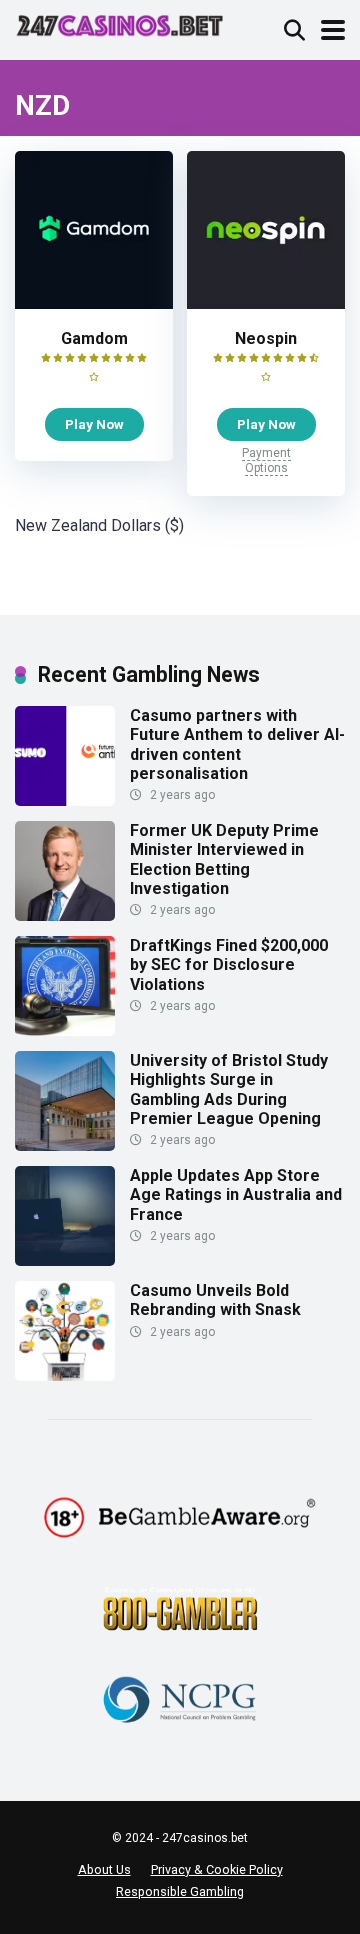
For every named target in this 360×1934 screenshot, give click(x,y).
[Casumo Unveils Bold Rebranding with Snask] (65, 1375)
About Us (104, 1869)
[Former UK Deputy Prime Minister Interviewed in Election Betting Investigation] (65, 915)
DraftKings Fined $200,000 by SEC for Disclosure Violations (229, 964)
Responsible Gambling (180, 1891)
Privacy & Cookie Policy (217, 1869)
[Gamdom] (94, 303)
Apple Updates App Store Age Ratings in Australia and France (236, 1194)
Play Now (94, 424)
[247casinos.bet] (120, 24)
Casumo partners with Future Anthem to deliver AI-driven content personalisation (237, 744)
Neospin (266, 338)
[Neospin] (266, 303)
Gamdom (94, 338)
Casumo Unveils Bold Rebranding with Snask (215, 1300)
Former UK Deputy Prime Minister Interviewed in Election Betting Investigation (224, 859)
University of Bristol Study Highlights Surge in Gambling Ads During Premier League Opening (229, 1089)
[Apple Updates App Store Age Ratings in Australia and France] (65, 1260)
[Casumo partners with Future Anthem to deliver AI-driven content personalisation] (65, 800)
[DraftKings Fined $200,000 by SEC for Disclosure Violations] (65, 1030)
